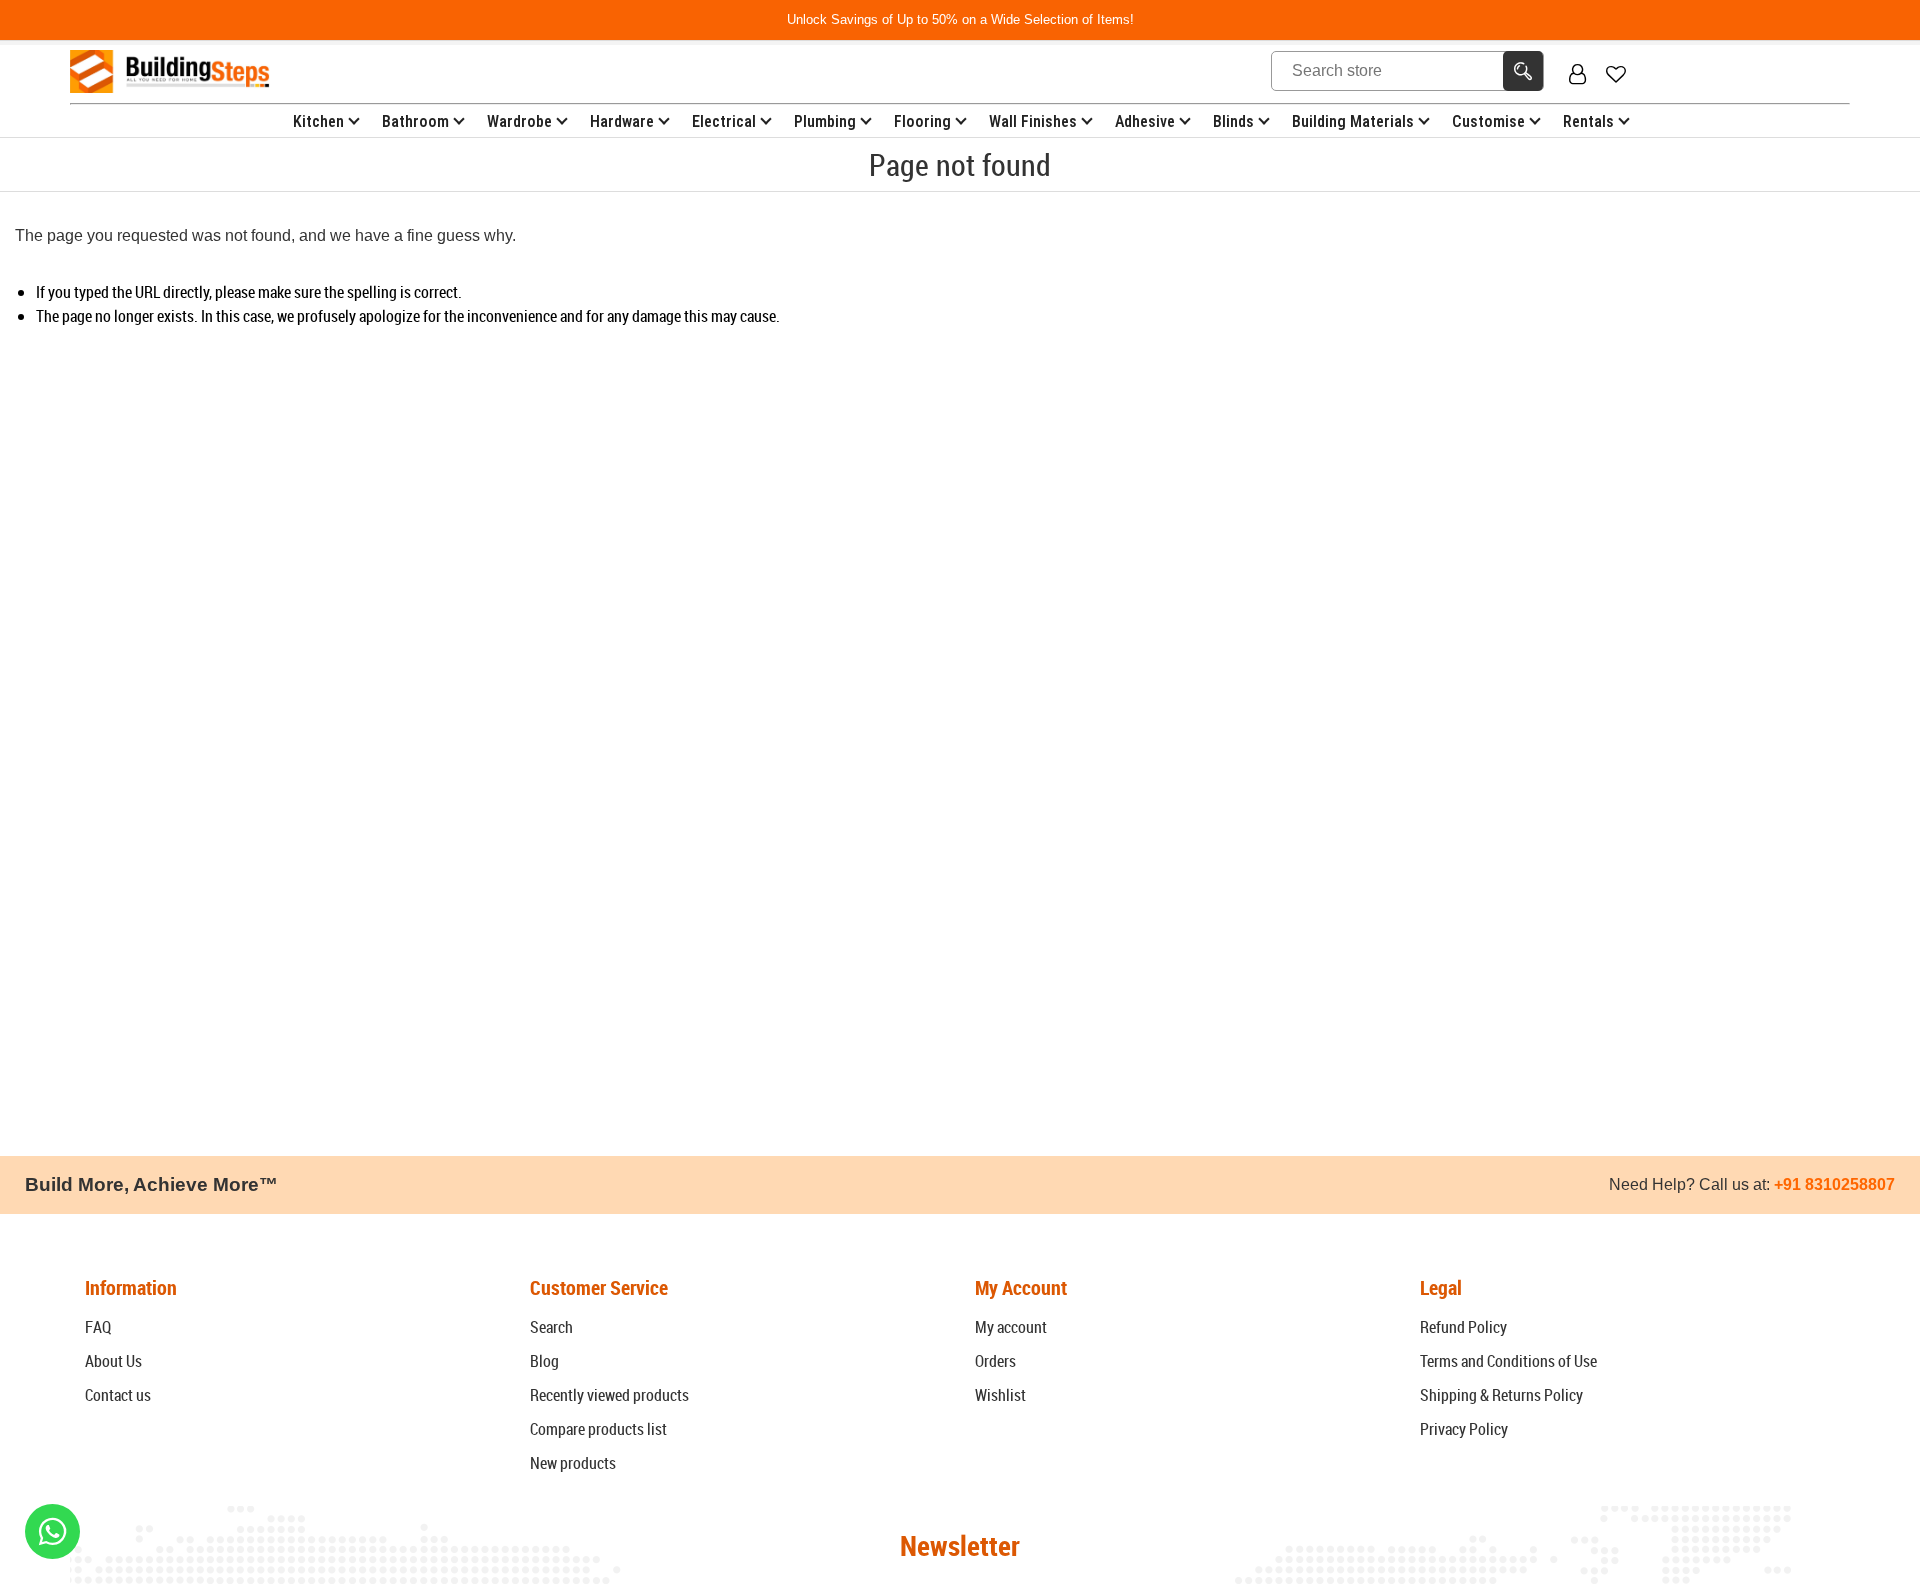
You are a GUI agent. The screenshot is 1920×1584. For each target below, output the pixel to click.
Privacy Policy (1464, 1429)
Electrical (724, 121)
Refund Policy (1463, 1327)
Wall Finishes (1033, 121)
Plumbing (825, 121)
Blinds (1233, 121)
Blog (544, 1361)
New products (573, 1463)
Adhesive (1145, 121)
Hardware (622, 121)
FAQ (98, 1327)
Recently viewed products (609, 1395)
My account (1011, 1327)
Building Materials (1353, 121)
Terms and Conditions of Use (1508, 1361)
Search (551, 1327)
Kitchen (318, 121)
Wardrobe (519, 121)
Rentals (1588, 121)
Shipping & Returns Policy (1501, 1395)
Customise (1488, 121)
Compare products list (598, 1429)
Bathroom (415, 121)
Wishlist (1000, 1395)
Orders (995, 1361)
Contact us (118, 1395)
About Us (113, 1361)
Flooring (922, 121)
